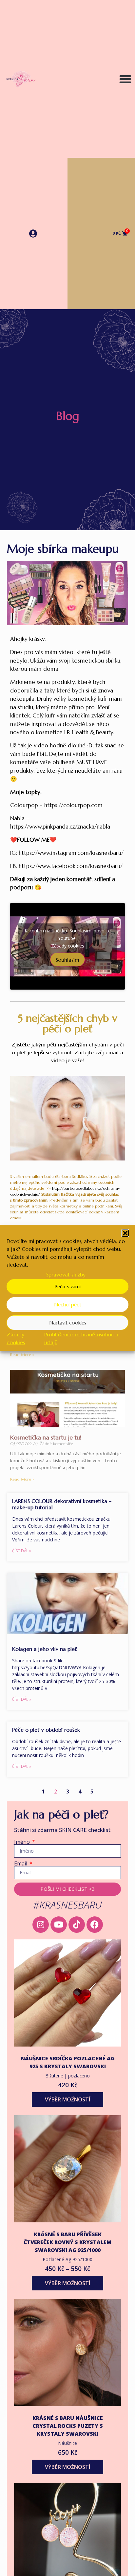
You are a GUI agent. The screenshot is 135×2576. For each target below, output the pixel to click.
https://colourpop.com (73, 805)
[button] (125, 1233)
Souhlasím (67, 959)
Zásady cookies (68, 945)
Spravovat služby (66, 1275)
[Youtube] (59, 1925)
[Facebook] (95, 1925)
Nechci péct (68, 1305)
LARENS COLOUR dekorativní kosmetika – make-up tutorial (62, 1504)
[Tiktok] (77, 1925)
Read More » (22, 1355)
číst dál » (22, 1551)
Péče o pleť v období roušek (46, 1730)
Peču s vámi (67, 1287)
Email (21, 1863)
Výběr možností (67, 2099)
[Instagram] (41, 1925)
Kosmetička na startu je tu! (46, 1437)
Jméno (23, 1842)
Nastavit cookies (68, 1323)
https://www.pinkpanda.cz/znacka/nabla (60, 827)
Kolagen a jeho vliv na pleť (45, 1649)
